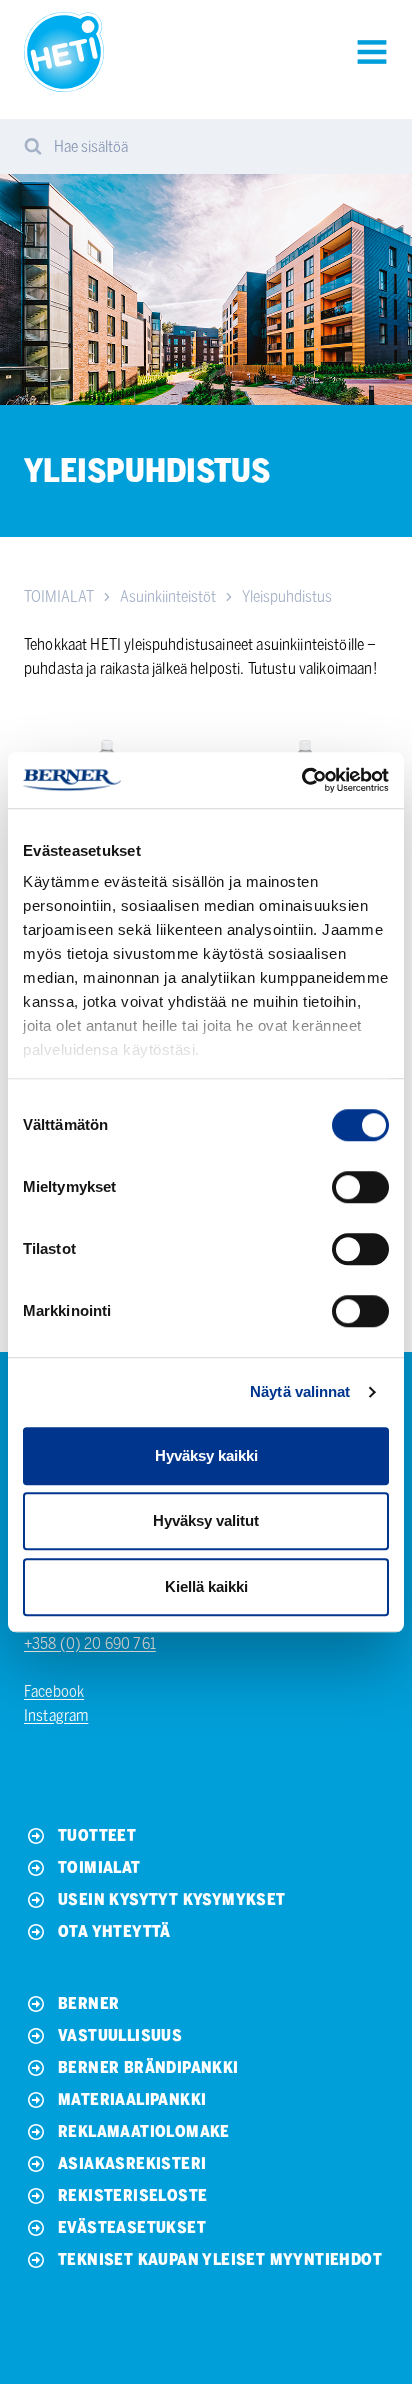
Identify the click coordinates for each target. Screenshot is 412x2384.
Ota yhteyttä (114, 1931)
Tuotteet (97, 1835)
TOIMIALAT (59, 596)
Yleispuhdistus (287, 596)
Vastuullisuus (120, 2035)
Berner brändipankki (148, 2067)
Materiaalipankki (132, 2099)
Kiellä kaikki (206, 1586)
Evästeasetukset (132, 2227)
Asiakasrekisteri (132, 2163)
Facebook (54, 1691)
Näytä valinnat (300, 1391)
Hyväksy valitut (206, 1520)
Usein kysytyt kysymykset (172, 1899)
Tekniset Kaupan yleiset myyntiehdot (220, 2259)
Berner (88, 2003)
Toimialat (99, 1867)
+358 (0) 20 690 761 (90, 1643)
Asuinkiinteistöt (168, 596)
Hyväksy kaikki (206, 1455)
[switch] (360, 1187)
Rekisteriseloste (132, 2195)
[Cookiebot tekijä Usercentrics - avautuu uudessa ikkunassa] (301, 780)
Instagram (56, 1715)
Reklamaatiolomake (144, 2131)
